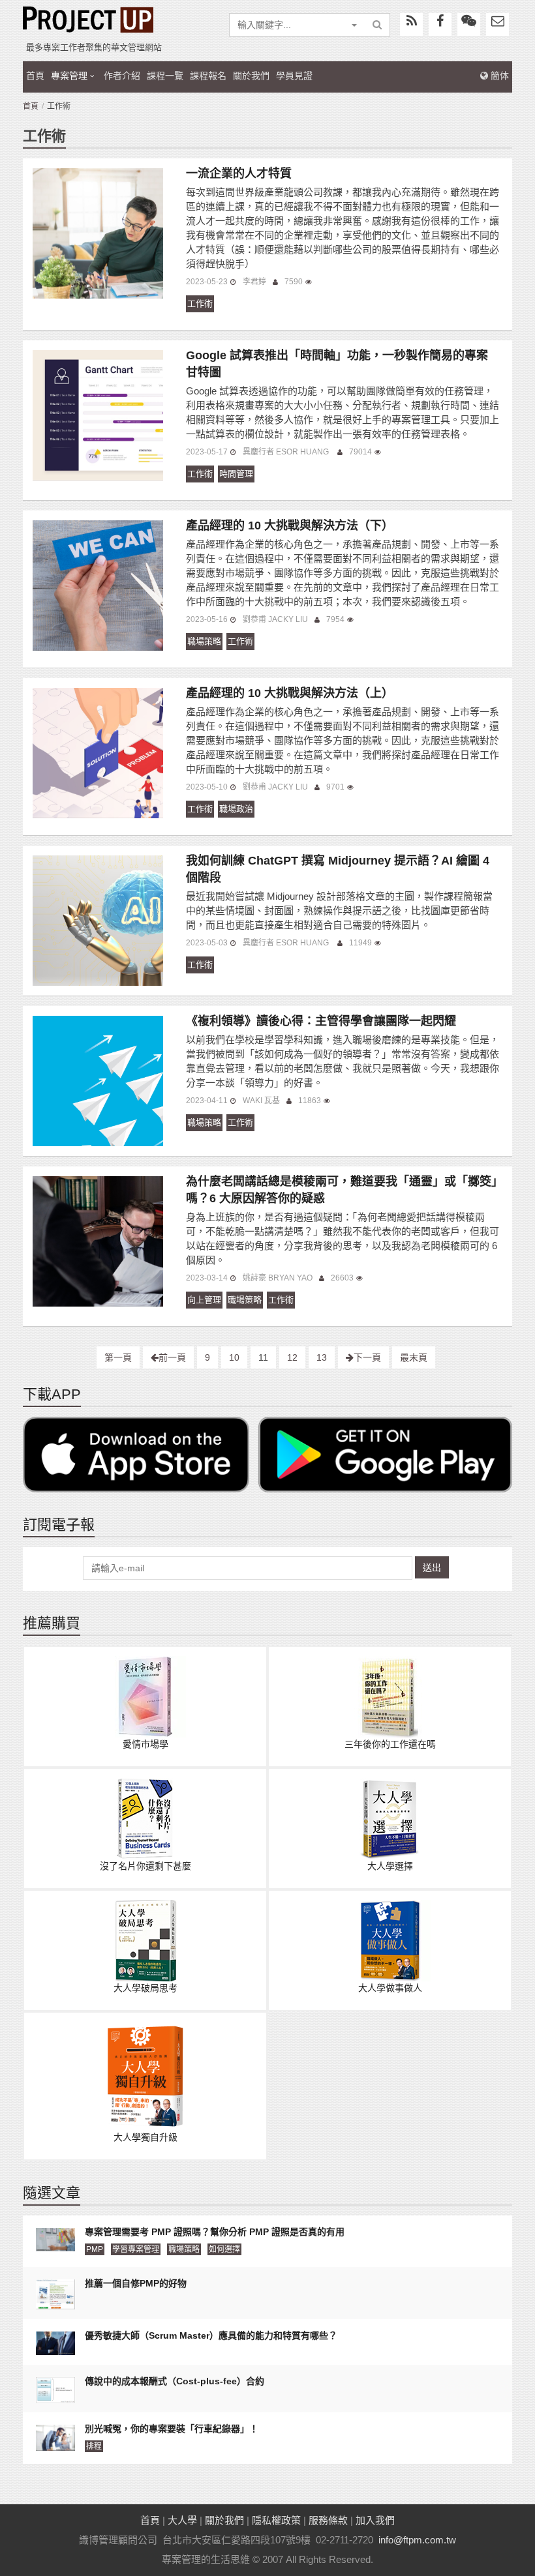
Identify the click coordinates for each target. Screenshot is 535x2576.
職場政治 (236, 809)
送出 (432, 1567)
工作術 (200, 303)
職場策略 (204, 641)
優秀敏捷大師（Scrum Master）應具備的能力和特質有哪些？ (211, 2335)
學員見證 (294, 76)
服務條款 (328, 2520)
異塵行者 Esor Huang (287, 452)
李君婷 (254, 282)
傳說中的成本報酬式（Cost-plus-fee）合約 (175, 2381)
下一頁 (367, 1357)
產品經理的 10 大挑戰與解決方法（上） (290, 693)
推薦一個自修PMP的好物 (136, 2283)
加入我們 (375, 2520)
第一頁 (118, 1357)
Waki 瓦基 (261, 1101)
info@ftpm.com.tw (417, 2540)
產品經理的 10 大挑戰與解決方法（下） (290, 526)
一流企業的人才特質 (239, 173)
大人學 (182, 2520)
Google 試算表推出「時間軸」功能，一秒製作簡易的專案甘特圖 (337, 364)
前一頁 (172, 1357)
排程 (94, 2446)
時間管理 (236, 474)
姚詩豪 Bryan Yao (278, 1278)
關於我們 (251, 76)
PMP (95, 2249)
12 (292, 1357)
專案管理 (69, 76)
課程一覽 (165, 76)
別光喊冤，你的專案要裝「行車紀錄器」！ (172, 2429)
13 (322, 1357)
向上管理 (204, 1300)
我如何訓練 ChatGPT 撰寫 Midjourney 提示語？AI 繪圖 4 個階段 (338, 869)
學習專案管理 (136, 2249)
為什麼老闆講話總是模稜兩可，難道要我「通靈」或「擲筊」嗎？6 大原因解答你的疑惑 (342, 1190)
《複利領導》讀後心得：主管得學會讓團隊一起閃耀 (321, 1021)
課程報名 (208, 76)
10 (234, 1357)
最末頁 (414, 1357)
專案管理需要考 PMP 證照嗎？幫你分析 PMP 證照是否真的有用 (215, 2232)
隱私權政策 (276, 2520)
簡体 (498, 76)
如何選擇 (224, 2249)
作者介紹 (122, 76)
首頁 (35, 76)
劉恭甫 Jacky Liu (275, 619)
